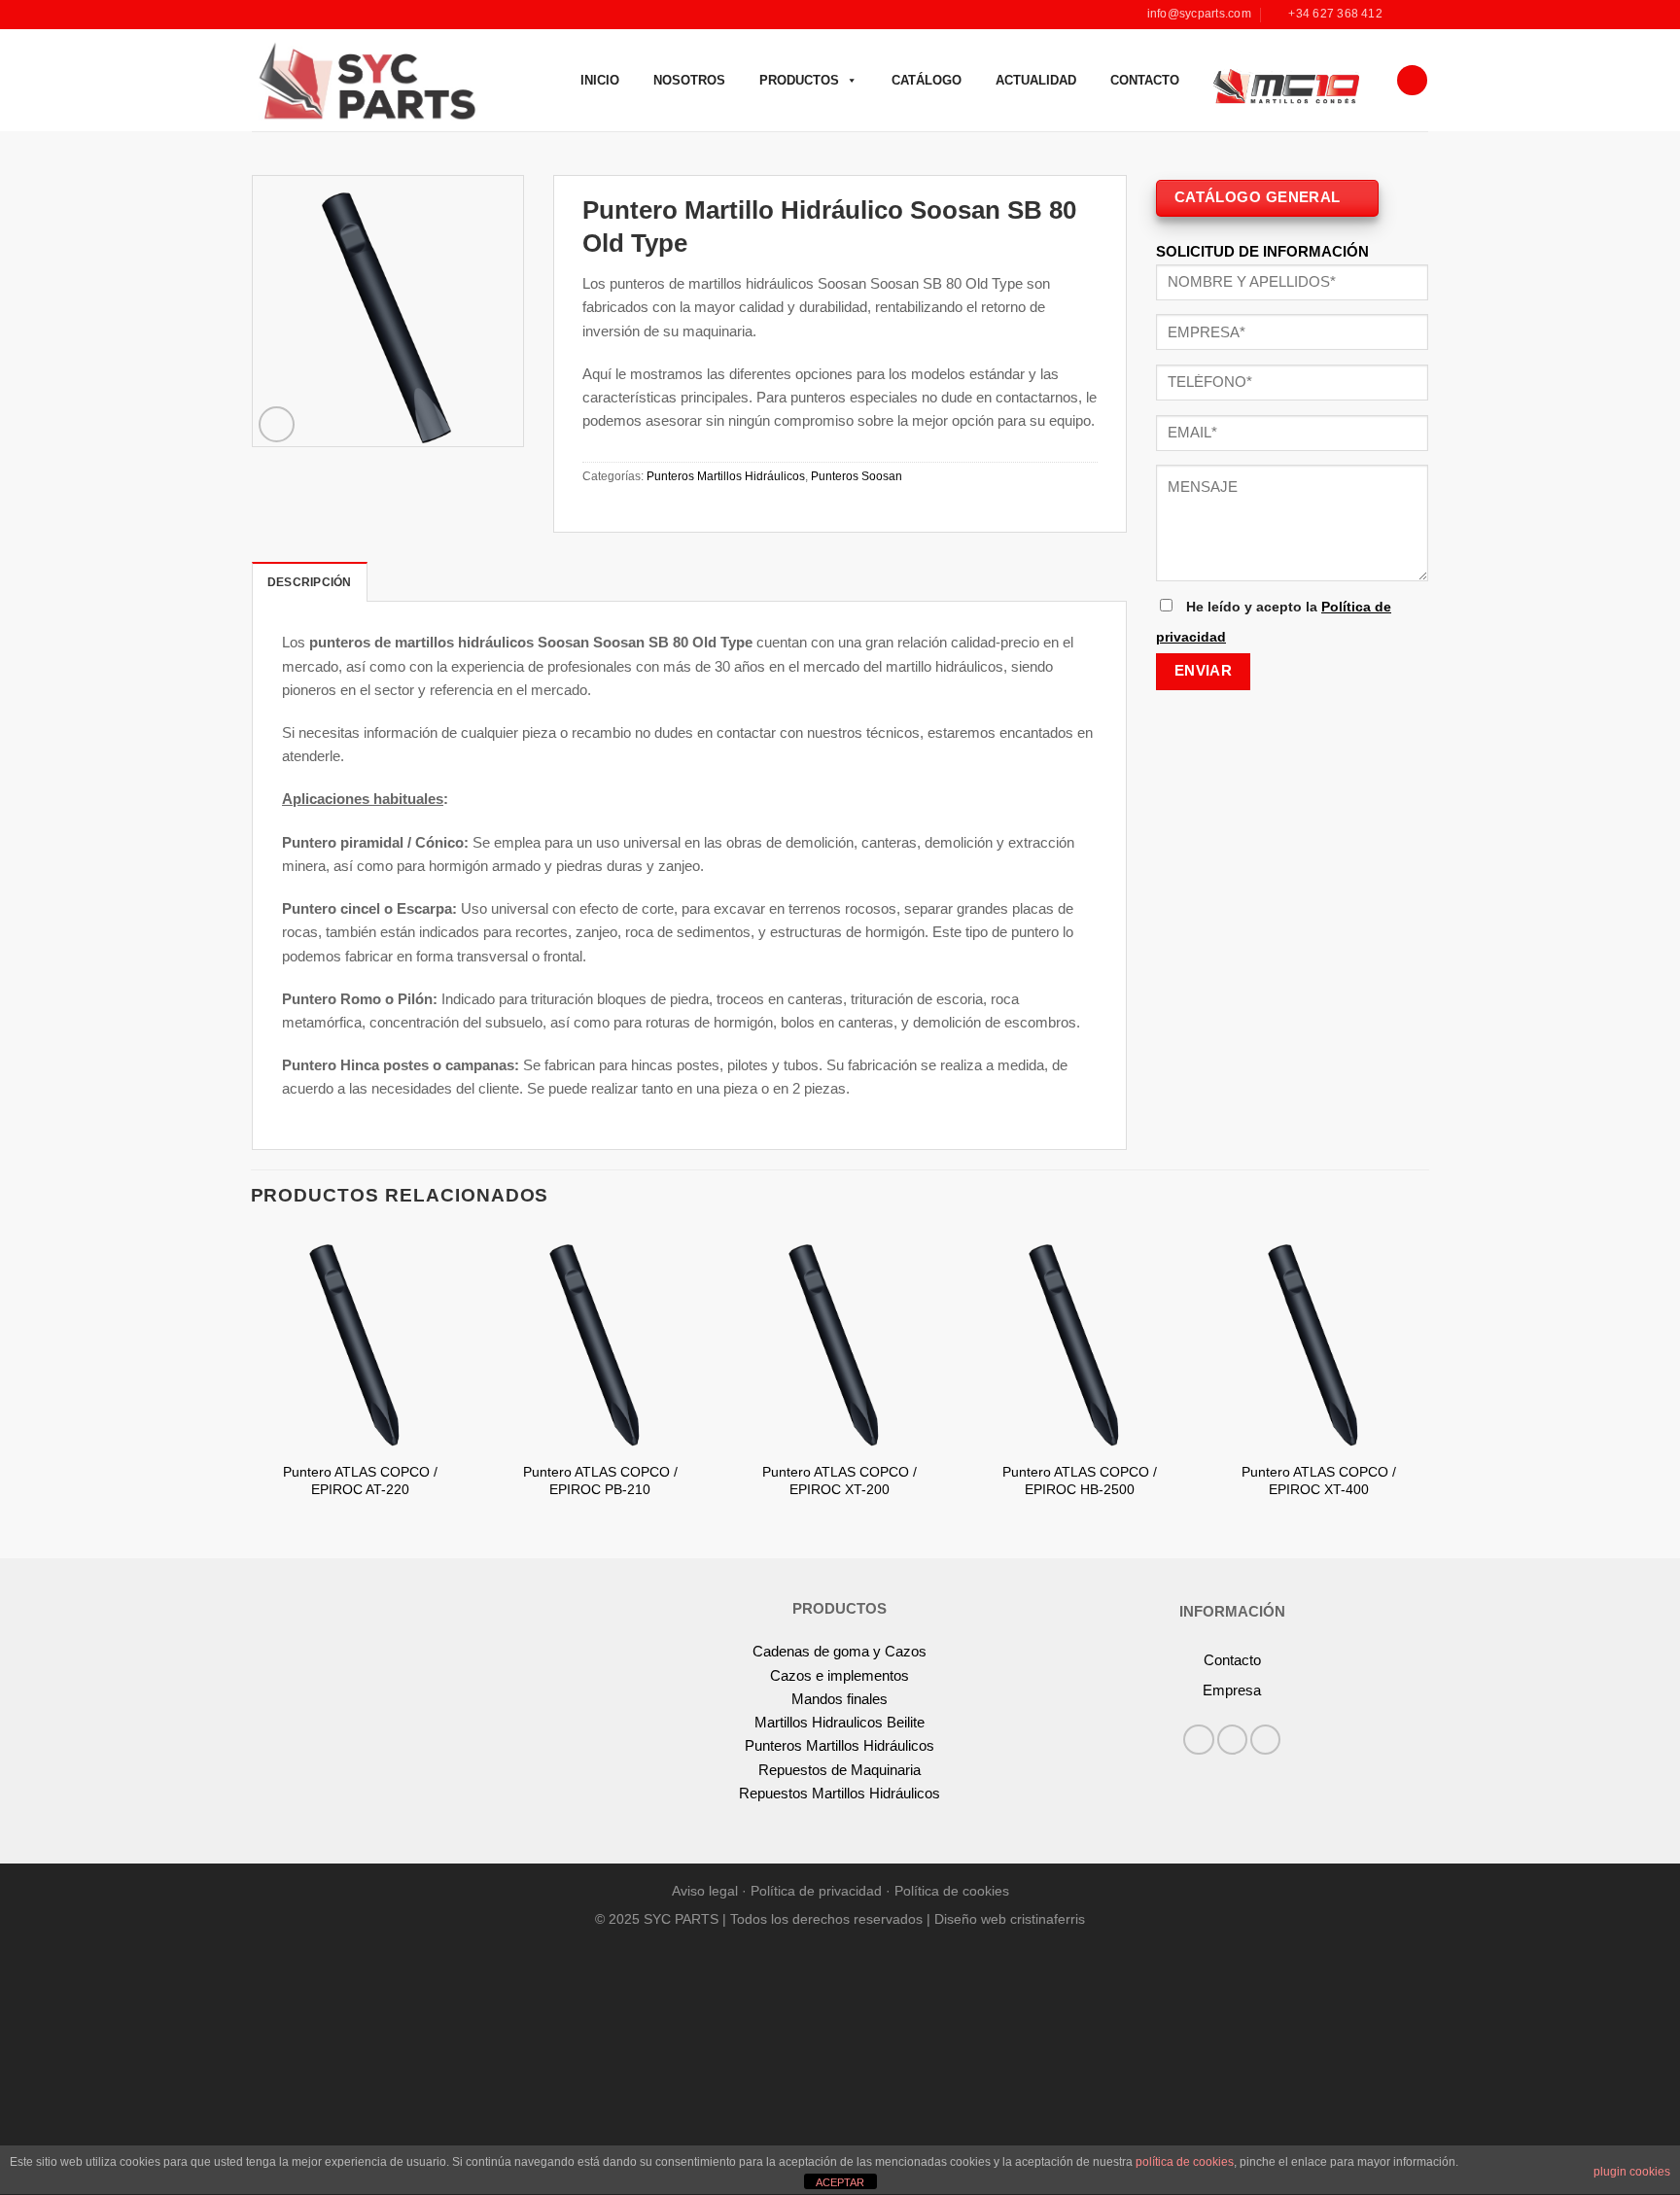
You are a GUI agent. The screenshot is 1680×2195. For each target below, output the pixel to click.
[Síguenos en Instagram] (1419, 15)
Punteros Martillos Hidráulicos (726, 476)
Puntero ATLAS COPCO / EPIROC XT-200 (840, 1481)
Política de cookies (952, 1891)
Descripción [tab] (310, 582)
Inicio (600, 80)
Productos (799, 80)
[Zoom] (277, 424)
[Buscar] (1412, 80)
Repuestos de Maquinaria (840, 1770)
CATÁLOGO (927, 80)
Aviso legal (705, 1891)
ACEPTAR (840, 2182)
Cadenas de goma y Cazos (840, 1651)
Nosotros (689, 80)
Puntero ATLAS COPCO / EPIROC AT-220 (360, 1481)
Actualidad (1036, 80)
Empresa (1232, 1690)
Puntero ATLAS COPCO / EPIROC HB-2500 (1080, 1481)
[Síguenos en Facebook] (1401, 15)
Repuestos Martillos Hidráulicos (840, 1793)
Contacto (1145, 80)
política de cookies (1185, 2162)
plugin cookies (1632, 2172)
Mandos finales (840, 1699)
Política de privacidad (816, 1891)
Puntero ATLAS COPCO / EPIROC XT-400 (1319, 1481)
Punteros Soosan (857, 476)
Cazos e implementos (840, 1675)
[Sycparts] (365, 80)
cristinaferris (1048, 1919)
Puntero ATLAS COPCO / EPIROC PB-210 (600, 1481)
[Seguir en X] (1265, 1740)
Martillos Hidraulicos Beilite (840, 1722)
